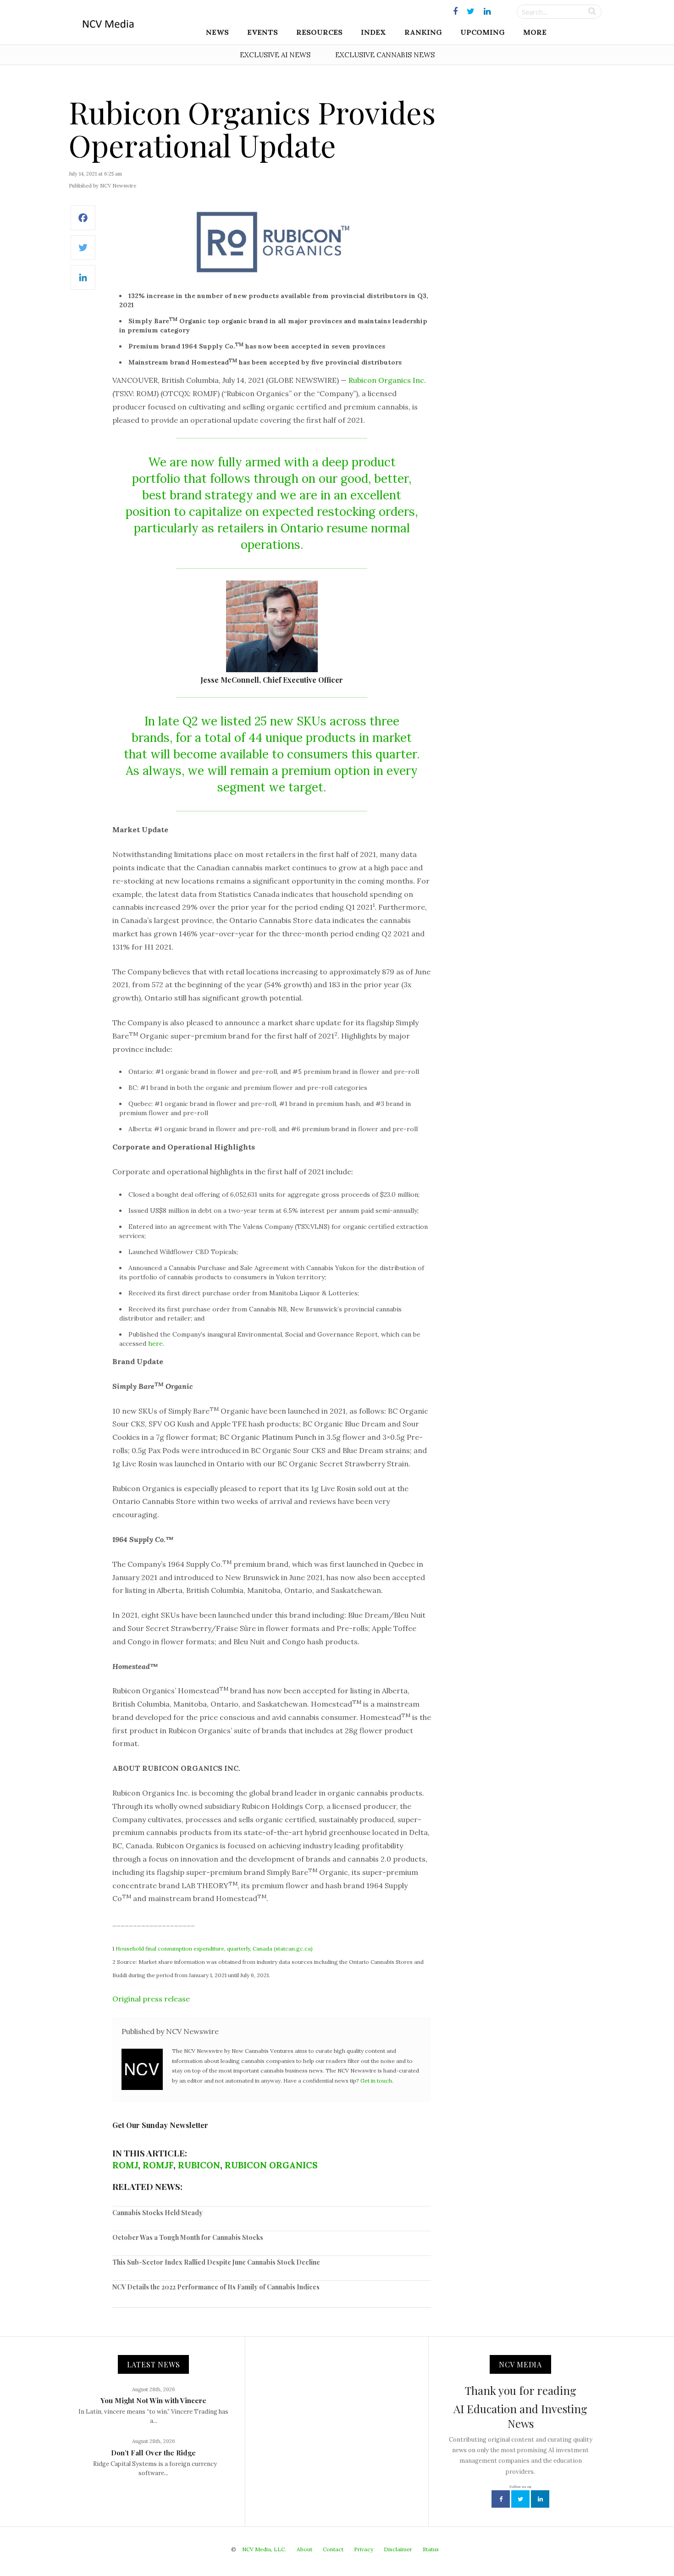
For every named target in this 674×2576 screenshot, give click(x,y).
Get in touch (376, 2081)
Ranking (423, 32)
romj (125, 2165)
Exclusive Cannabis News (385, 55)
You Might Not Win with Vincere (153, 2400)
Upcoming (483, 32)
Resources (319, 32)
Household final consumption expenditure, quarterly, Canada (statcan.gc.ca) (214, 1949)
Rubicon (199, 2165)
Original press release (151, 1999)
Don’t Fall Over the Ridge (153, 2453)
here (155, 1343)
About (304, 2549)
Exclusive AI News (275, 55)
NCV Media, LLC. (264, 2549)
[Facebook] (83, 223)
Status (431, 2549)
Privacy (364, 2549)
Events (262, 32)
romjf (158, 2165)
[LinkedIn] (83, 282)
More (535, 32)
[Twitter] (83, 252)
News (217, 32)
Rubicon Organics (271, 2165)
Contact (333, 2549)
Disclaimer (398, 2549)
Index (373, 32)
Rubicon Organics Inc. (387, 380)
